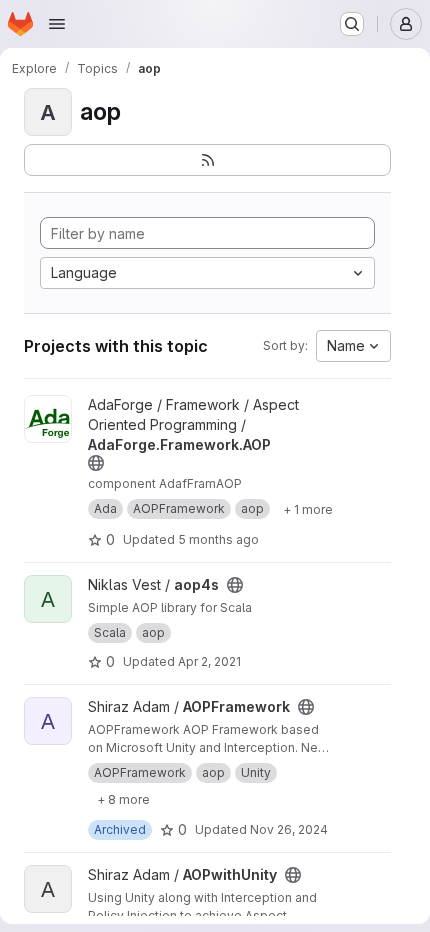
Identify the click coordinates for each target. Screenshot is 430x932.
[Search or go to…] (352, 24)
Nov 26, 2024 (289, 829)
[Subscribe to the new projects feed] (207, 160)
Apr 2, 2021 (209, 661)
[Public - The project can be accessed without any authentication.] (96, 463)
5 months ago (218, 539)
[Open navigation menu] (57, 24)
